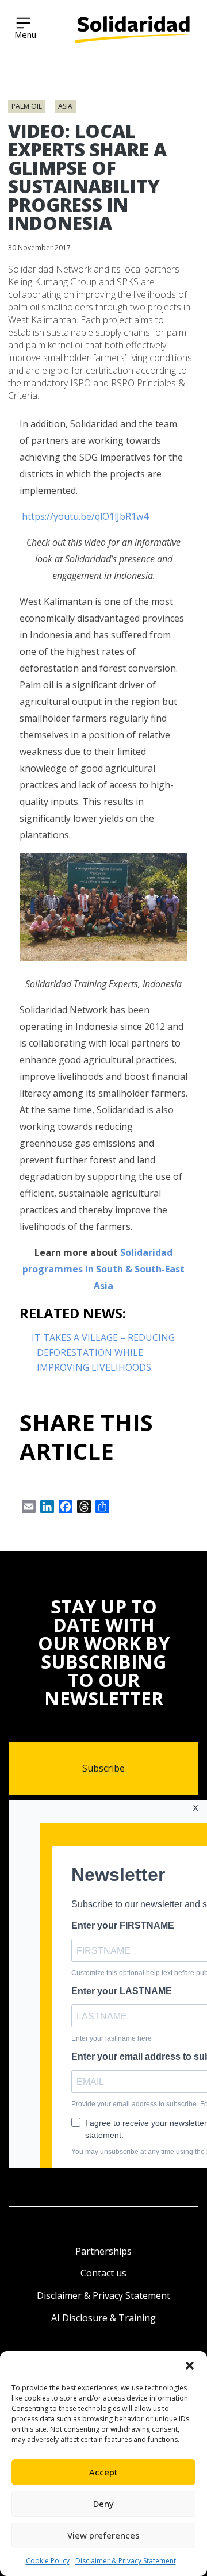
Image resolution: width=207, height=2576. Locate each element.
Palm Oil (27, 106)
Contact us (103, 2273)
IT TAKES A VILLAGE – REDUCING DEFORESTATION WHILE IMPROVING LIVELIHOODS (103, 1352)
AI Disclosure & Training (103, 2318)
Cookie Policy (48, 2561)
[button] (190, 2366)
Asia (65, 106)
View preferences (103, 2535)
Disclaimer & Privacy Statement (126, 2561)
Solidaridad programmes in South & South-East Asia (103, 1269)
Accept (103, 2472)
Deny (103, 2504)
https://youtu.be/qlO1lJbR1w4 (84, 516)
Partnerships (103, 2251)
